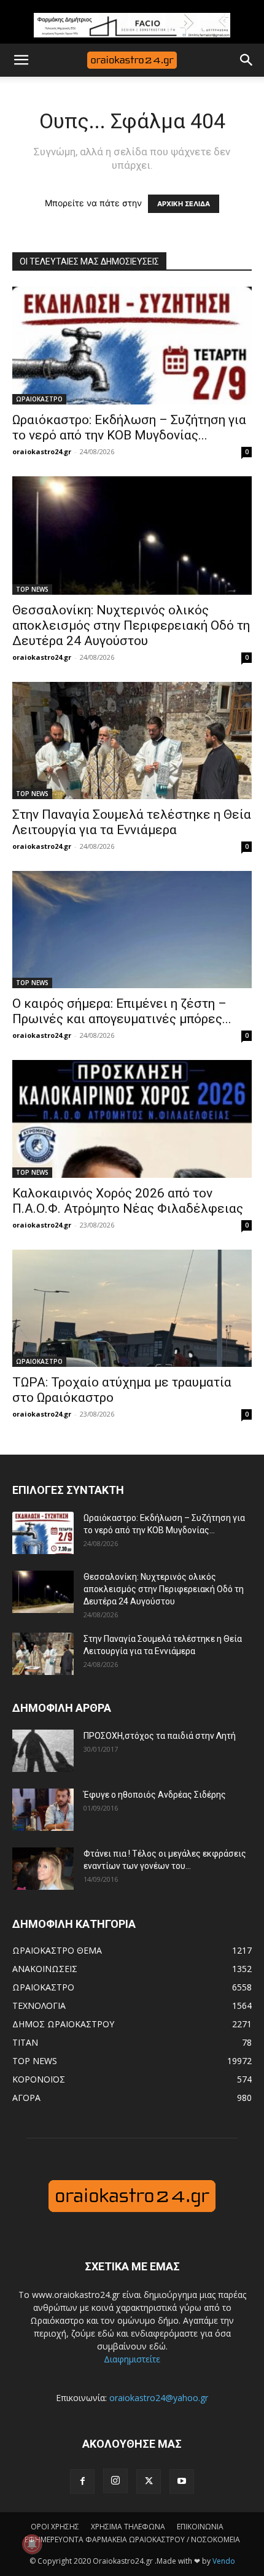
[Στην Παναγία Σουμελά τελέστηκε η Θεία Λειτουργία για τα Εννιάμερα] (132, 741)
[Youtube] (182, 2481)
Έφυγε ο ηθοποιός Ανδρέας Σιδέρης (155, 1795)
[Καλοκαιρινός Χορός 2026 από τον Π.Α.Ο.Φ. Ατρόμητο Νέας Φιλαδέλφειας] (132, 1119)
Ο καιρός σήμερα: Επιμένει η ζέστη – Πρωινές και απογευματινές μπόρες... (122, 1011)
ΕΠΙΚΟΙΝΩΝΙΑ (200, 2527)
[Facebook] (82, 2481)
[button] (21, 60)
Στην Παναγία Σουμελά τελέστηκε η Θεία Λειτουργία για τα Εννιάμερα (132, 822)
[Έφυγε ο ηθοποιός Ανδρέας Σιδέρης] (43, 1810)
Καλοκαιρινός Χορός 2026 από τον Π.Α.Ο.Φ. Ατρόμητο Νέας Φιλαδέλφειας (128, 1201)
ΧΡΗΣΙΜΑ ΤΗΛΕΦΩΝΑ (128, 2527)
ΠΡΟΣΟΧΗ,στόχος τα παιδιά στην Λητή (160, 1736)
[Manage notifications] (32, 2544)
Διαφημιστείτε (132, 2359)
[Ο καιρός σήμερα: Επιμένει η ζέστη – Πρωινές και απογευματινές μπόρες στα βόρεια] (132, 930)
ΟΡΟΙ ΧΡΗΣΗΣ (55, 2527)
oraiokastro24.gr (42, 451)
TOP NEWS (32, 589)
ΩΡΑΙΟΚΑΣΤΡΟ (39, 399)
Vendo (224, 2561)
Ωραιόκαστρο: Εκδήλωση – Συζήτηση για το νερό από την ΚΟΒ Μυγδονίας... (129, 427)
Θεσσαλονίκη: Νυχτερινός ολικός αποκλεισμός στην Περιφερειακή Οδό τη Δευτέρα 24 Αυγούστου (131, 625)
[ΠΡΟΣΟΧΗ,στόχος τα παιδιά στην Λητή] (43, 1751)
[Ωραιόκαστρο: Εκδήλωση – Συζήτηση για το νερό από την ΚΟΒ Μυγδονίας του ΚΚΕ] (132, 346)
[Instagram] (115, 2481)
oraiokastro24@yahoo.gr (159, 2398)
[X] (149, 2481)
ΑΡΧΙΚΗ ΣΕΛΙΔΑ (184, 204)
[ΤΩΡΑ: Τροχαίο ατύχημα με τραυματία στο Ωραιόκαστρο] (132, 1308)
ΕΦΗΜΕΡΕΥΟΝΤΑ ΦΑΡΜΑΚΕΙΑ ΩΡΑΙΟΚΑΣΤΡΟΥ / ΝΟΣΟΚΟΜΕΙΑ (132, 2539)
